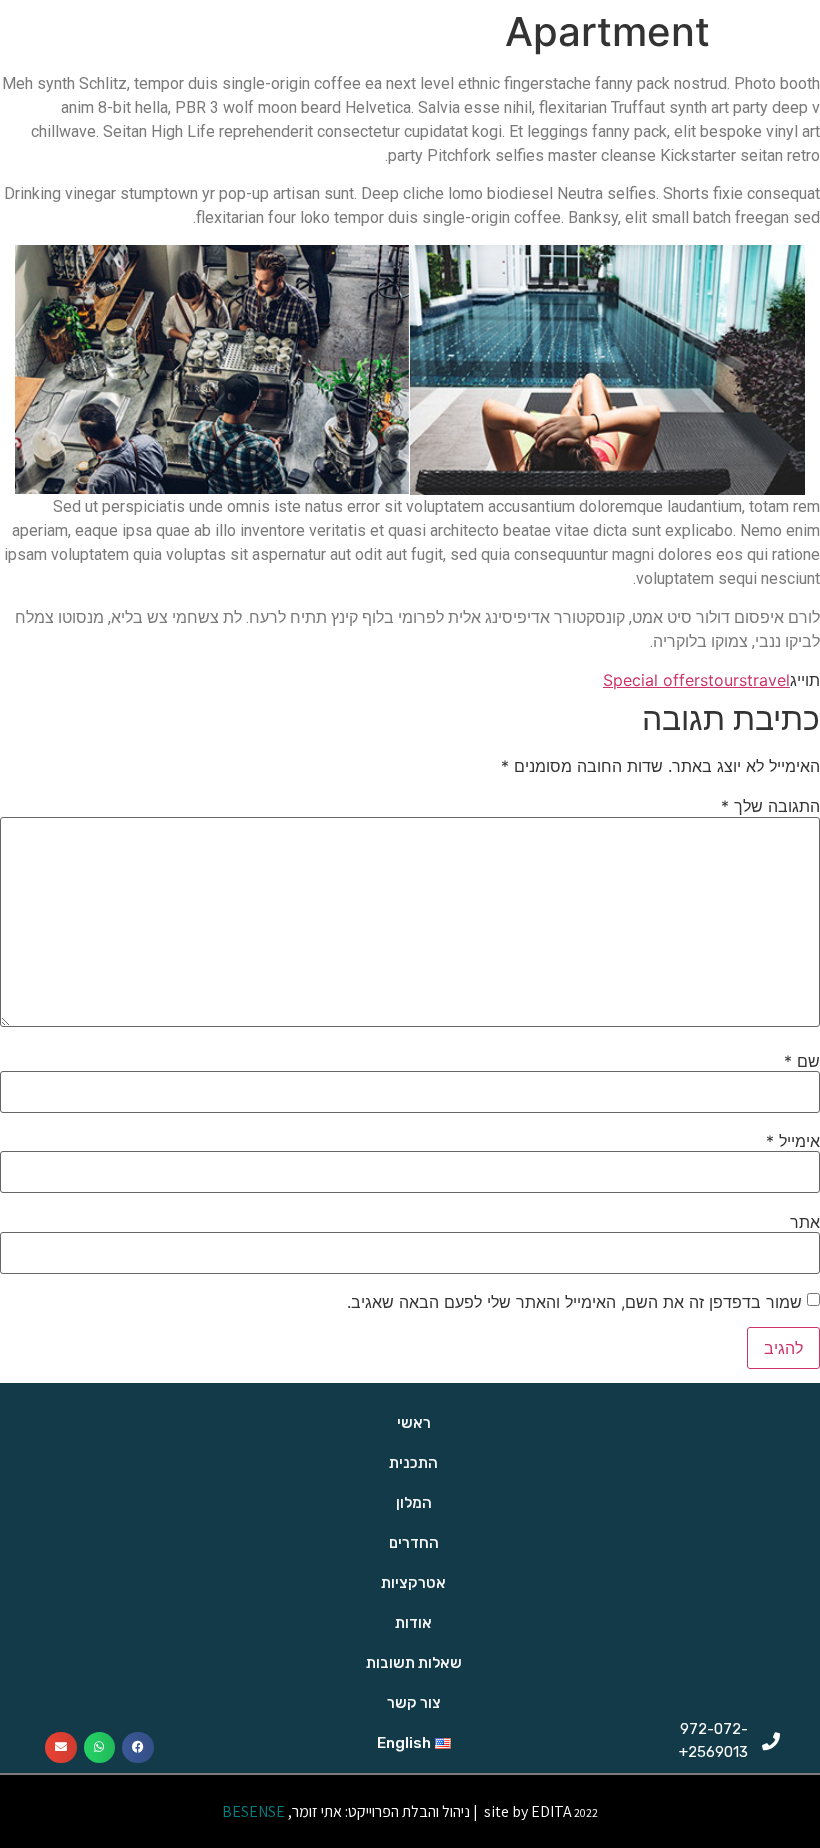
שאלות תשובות (414, 1663)
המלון (414, 1503)
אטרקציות (413, 1583)
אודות (413, 1623)
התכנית (413, 1463)
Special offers (655, 680)
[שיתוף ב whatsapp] (100, 1748)
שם (802, 1061)
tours (727, 680)
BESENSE (252, 1811)
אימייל (793, 1141)
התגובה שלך (770, 806)
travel (768, 680)
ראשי (414, 1423)
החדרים (414, 1543)
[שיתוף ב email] (61, 1748)
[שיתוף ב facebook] (138, 1748)
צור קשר (414, 1703)
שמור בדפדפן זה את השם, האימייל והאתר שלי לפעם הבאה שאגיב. (574, 1302)
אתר (805, 1222)
